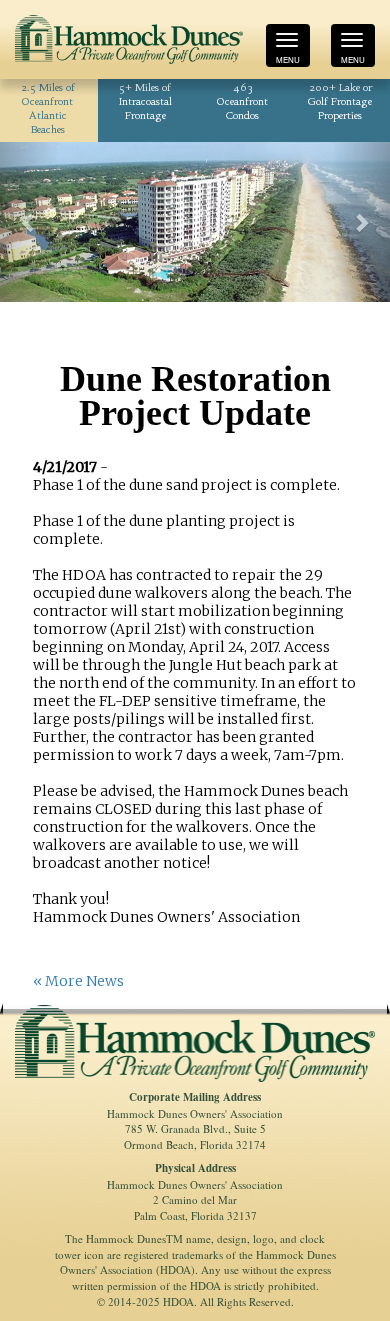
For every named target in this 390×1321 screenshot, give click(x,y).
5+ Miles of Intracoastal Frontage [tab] (145, 102)
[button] (29, 222)
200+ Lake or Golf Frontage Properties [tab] (340, 102)
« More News (78, 981)
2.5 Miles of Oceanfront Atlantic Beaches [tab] (48, 109)
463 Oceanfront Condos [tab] (242, 102)
